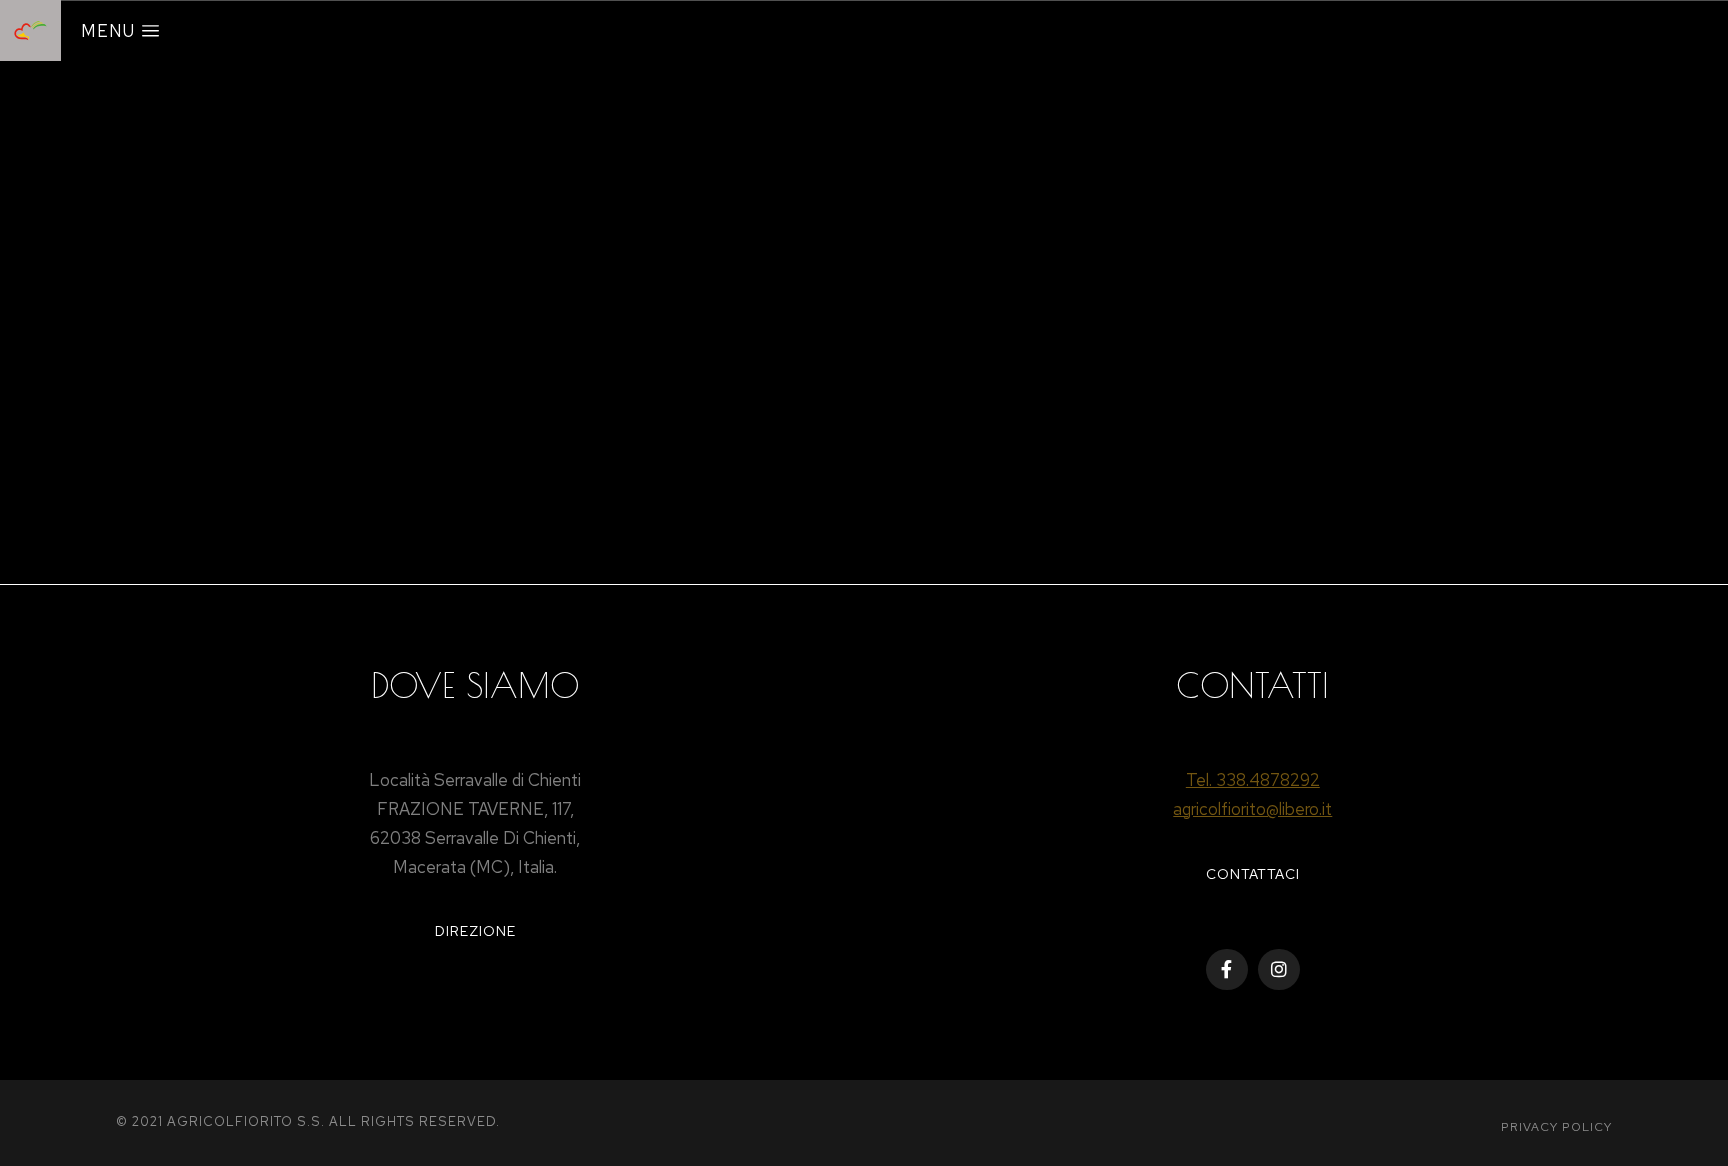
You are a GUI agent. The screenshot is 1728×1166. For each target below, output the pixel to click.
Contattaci (1253, 874)
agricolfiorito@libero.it (1252, 809)
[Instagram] (1279, 970)
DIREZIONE (475, 931)
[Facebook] (1227, 970)
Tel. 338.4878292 (1253, 780)
